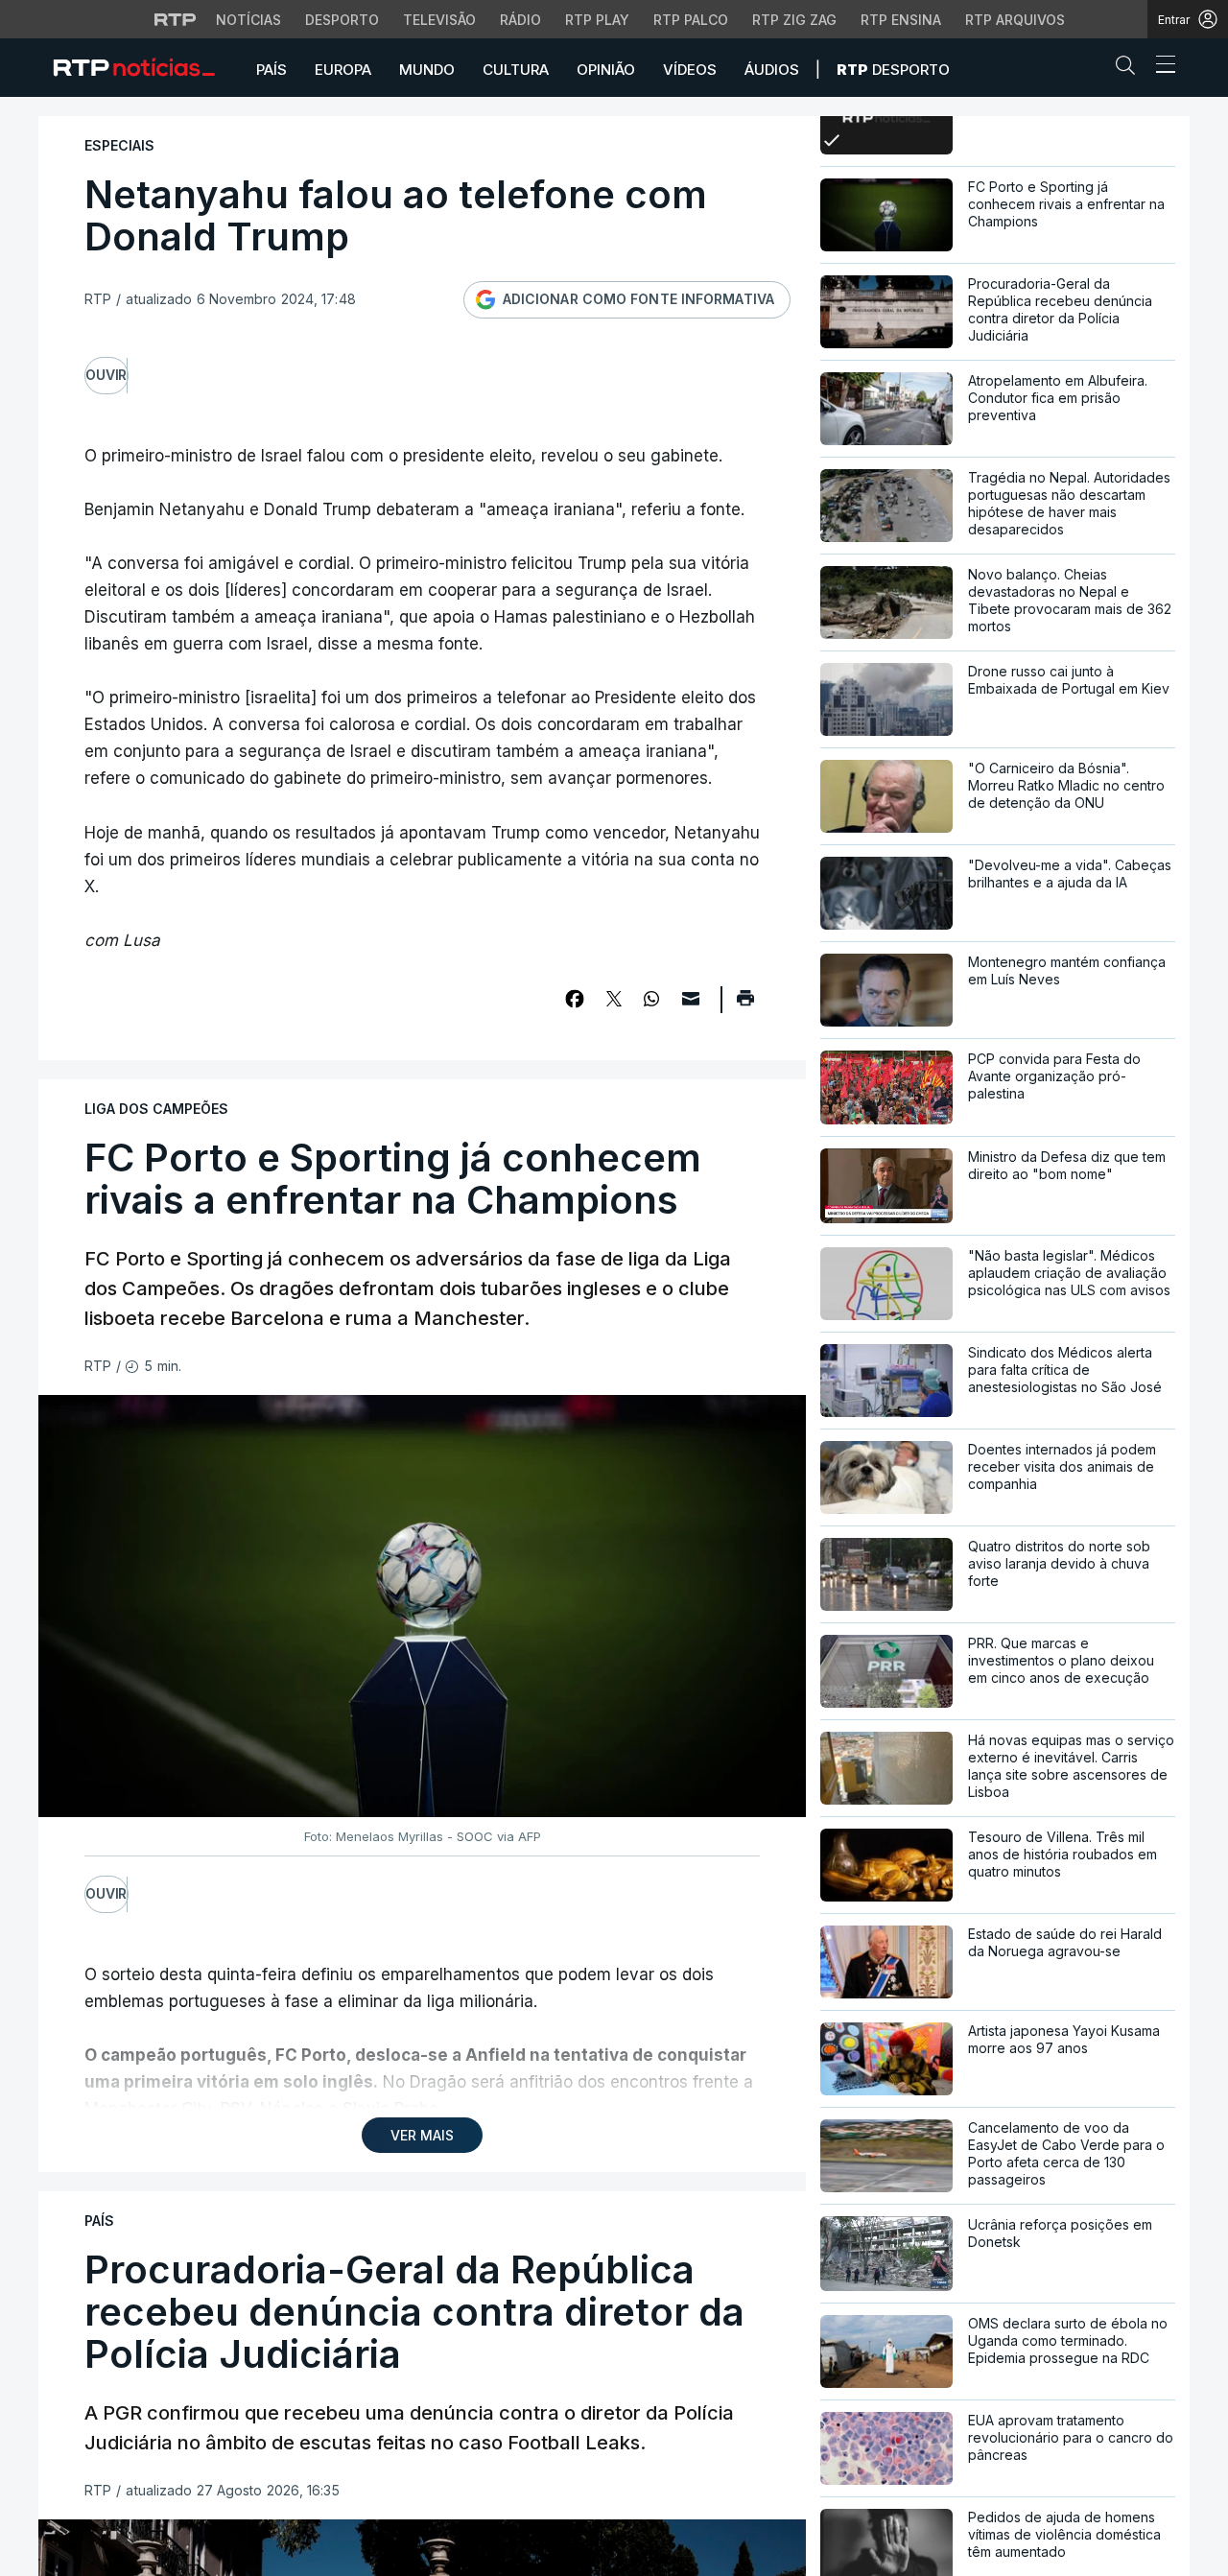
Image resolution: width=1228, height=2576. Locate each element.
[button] (1130, 69)
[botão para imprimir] (745, 1004)
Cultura (516, 70)
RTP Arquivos (1015, 20)
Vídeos (690, 70)
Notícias (248, 20)
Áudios (772, 70)
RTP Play (597, 20)
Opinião (606, 70)
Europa (343, 70)
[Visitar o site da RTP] (176, 19)
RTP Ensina (901, 20)
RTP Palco (691, 20)
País (272, 70)
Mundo (427, 70)
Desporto (342, 20)
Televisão (439, 20)
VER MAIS (422, 2135)
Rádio (520, 20)
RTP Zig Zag (794, 20)
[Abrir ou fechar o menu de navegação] (1160, 67)
